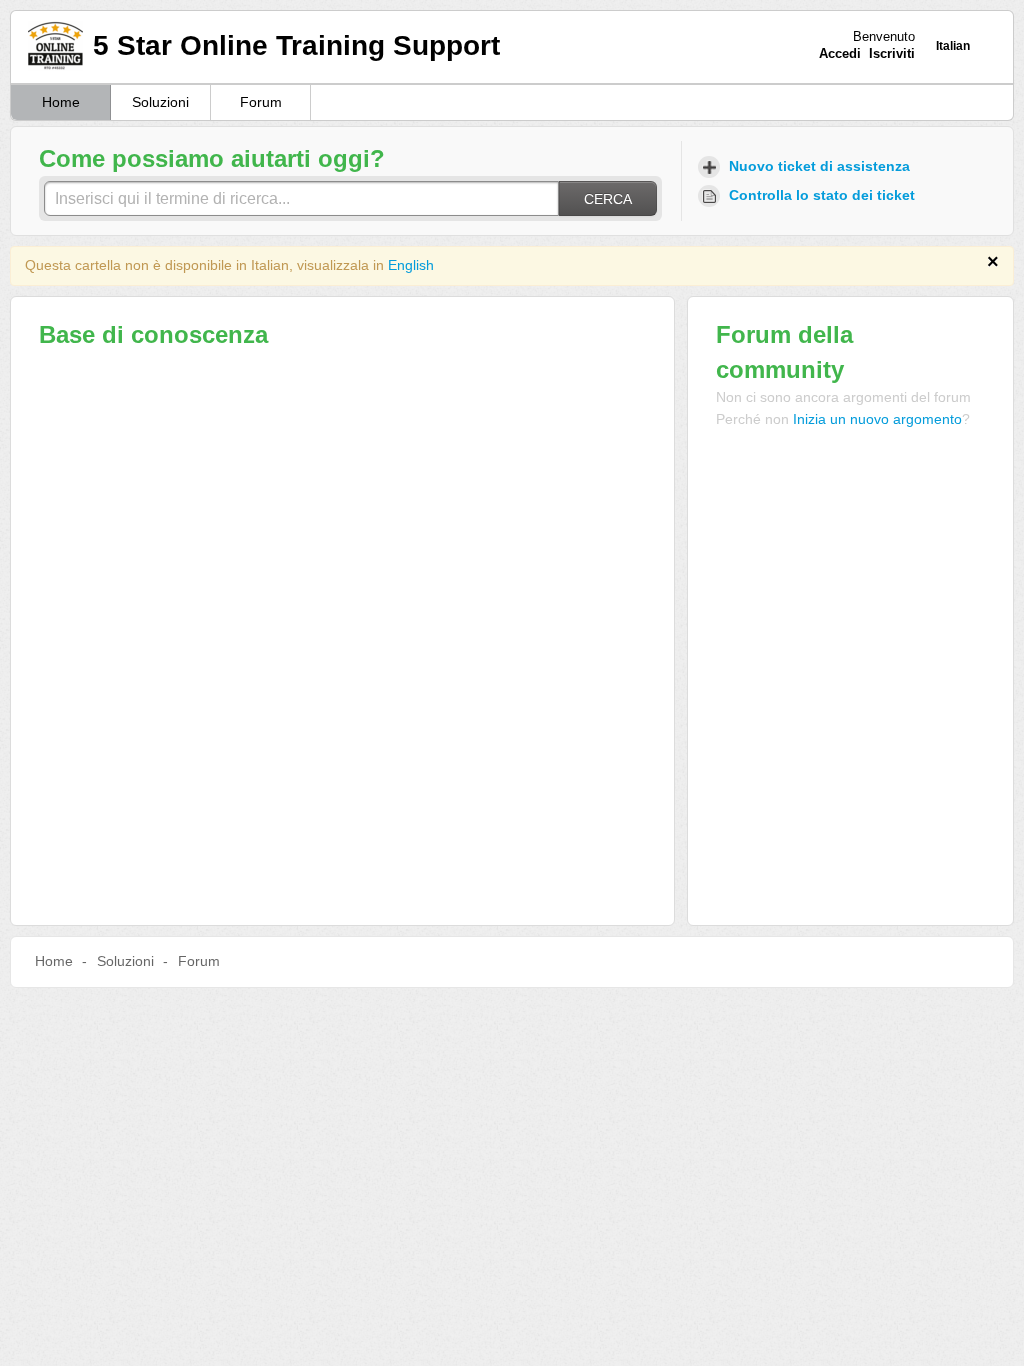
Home (61, 102)
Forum (261, 102)
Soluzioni (160, 102)
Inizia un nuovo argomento (877, 419)
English (411, 265)
